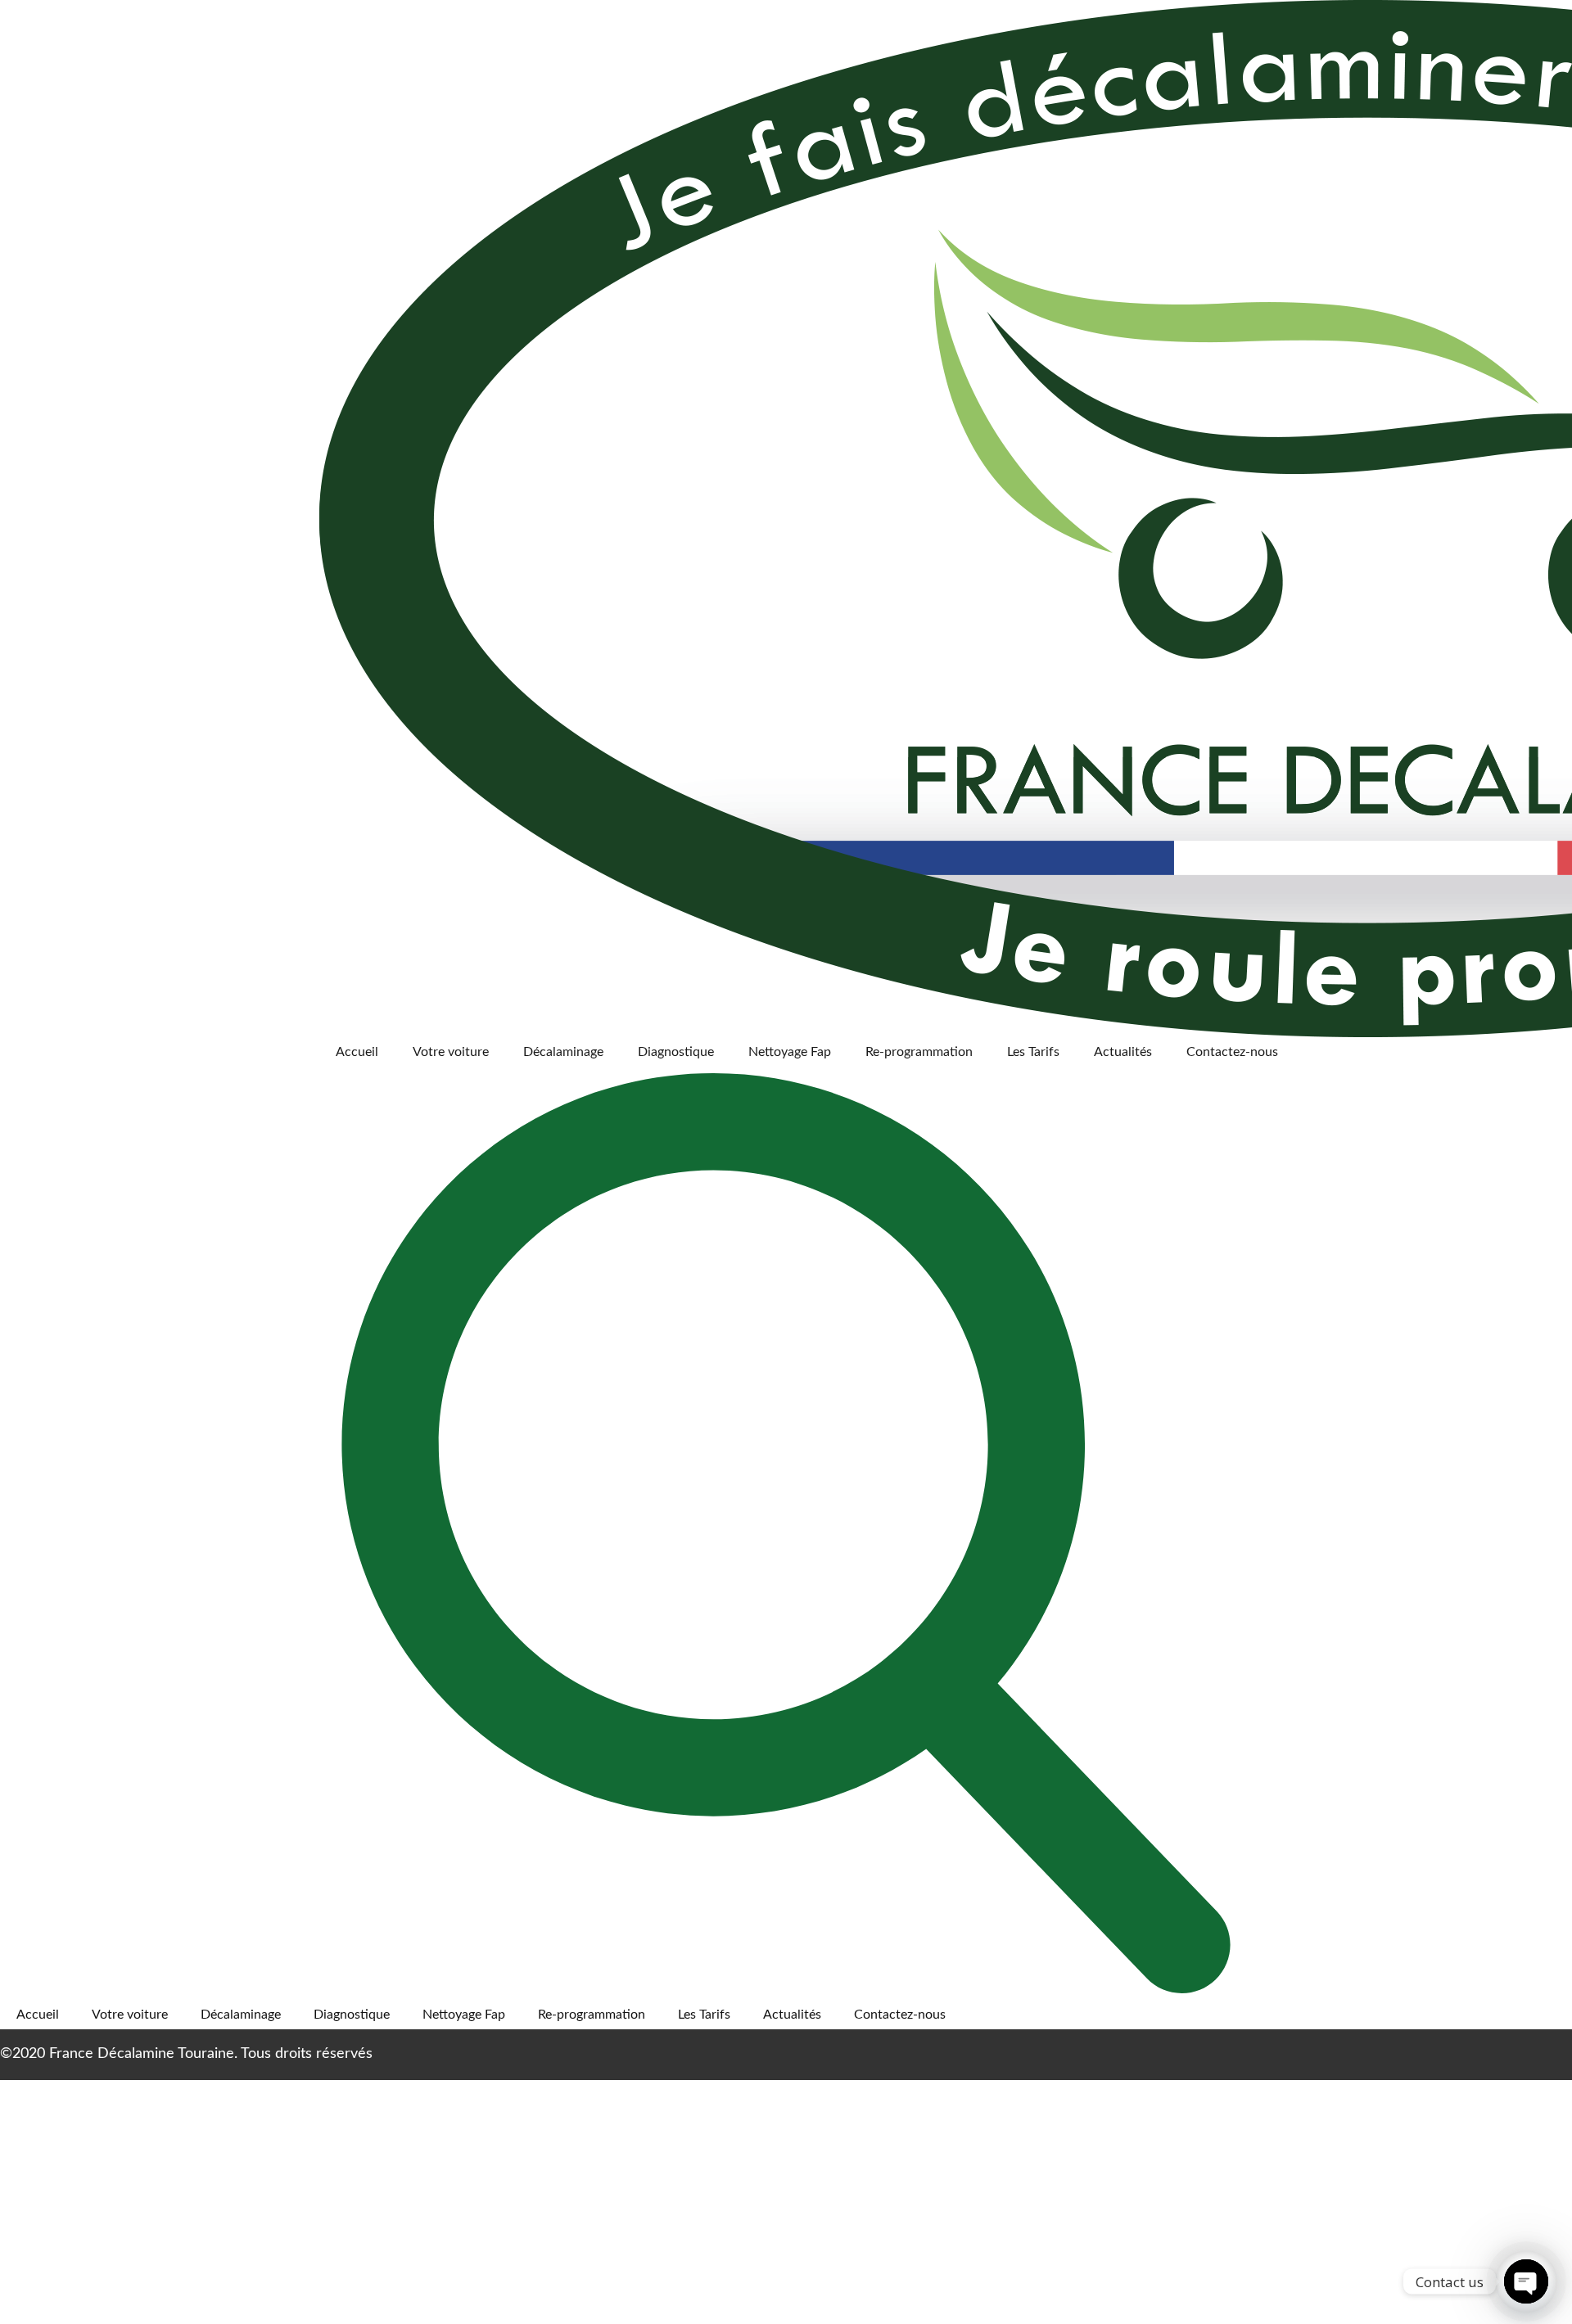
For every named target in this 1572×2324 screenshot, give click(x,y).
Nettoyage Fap (790, 1052)
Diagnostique (676, 1052)
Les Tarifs (1033, 1052)
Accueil (357, 1052)
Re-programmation (919, 1052)
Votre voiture (451, 1052)
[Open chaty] (1526, 2281)
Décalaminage (563, 1052)
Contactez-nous (1232, 1052)
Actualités (1123, 1052)
